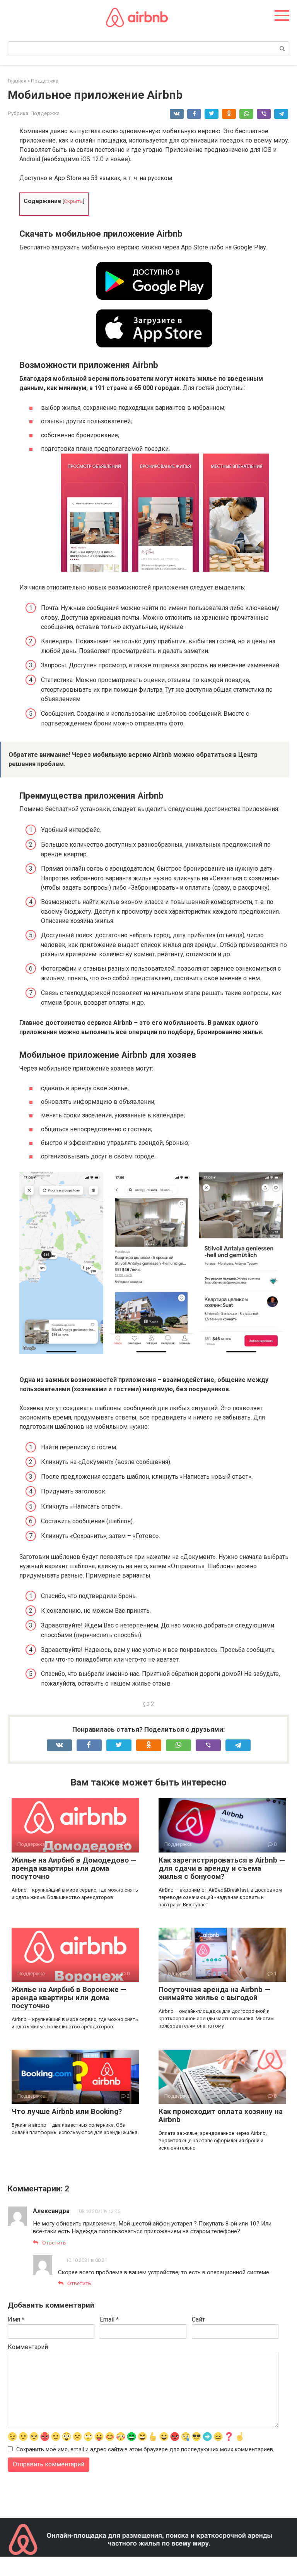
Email (109, 2319)
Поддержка (45, 113)
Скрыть (73, 201)
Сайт (198, 2319)
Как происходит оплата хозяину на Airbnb (221, 2115)
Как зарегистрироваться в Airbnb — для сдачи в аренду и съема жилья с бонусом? (222, 1868)
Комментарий (28, 2347)
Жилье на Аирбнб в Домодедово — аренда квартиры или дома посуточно (74, 1868)
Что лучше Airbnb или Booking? (67, 2111)
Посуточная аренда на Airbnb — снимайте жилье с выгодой (214, 1993)
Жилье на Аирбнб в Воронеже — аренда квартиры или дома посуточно (69, 1998)
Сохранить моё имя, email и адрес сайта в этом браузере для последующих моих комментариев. (145, 2450)
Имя (16, 2319)
